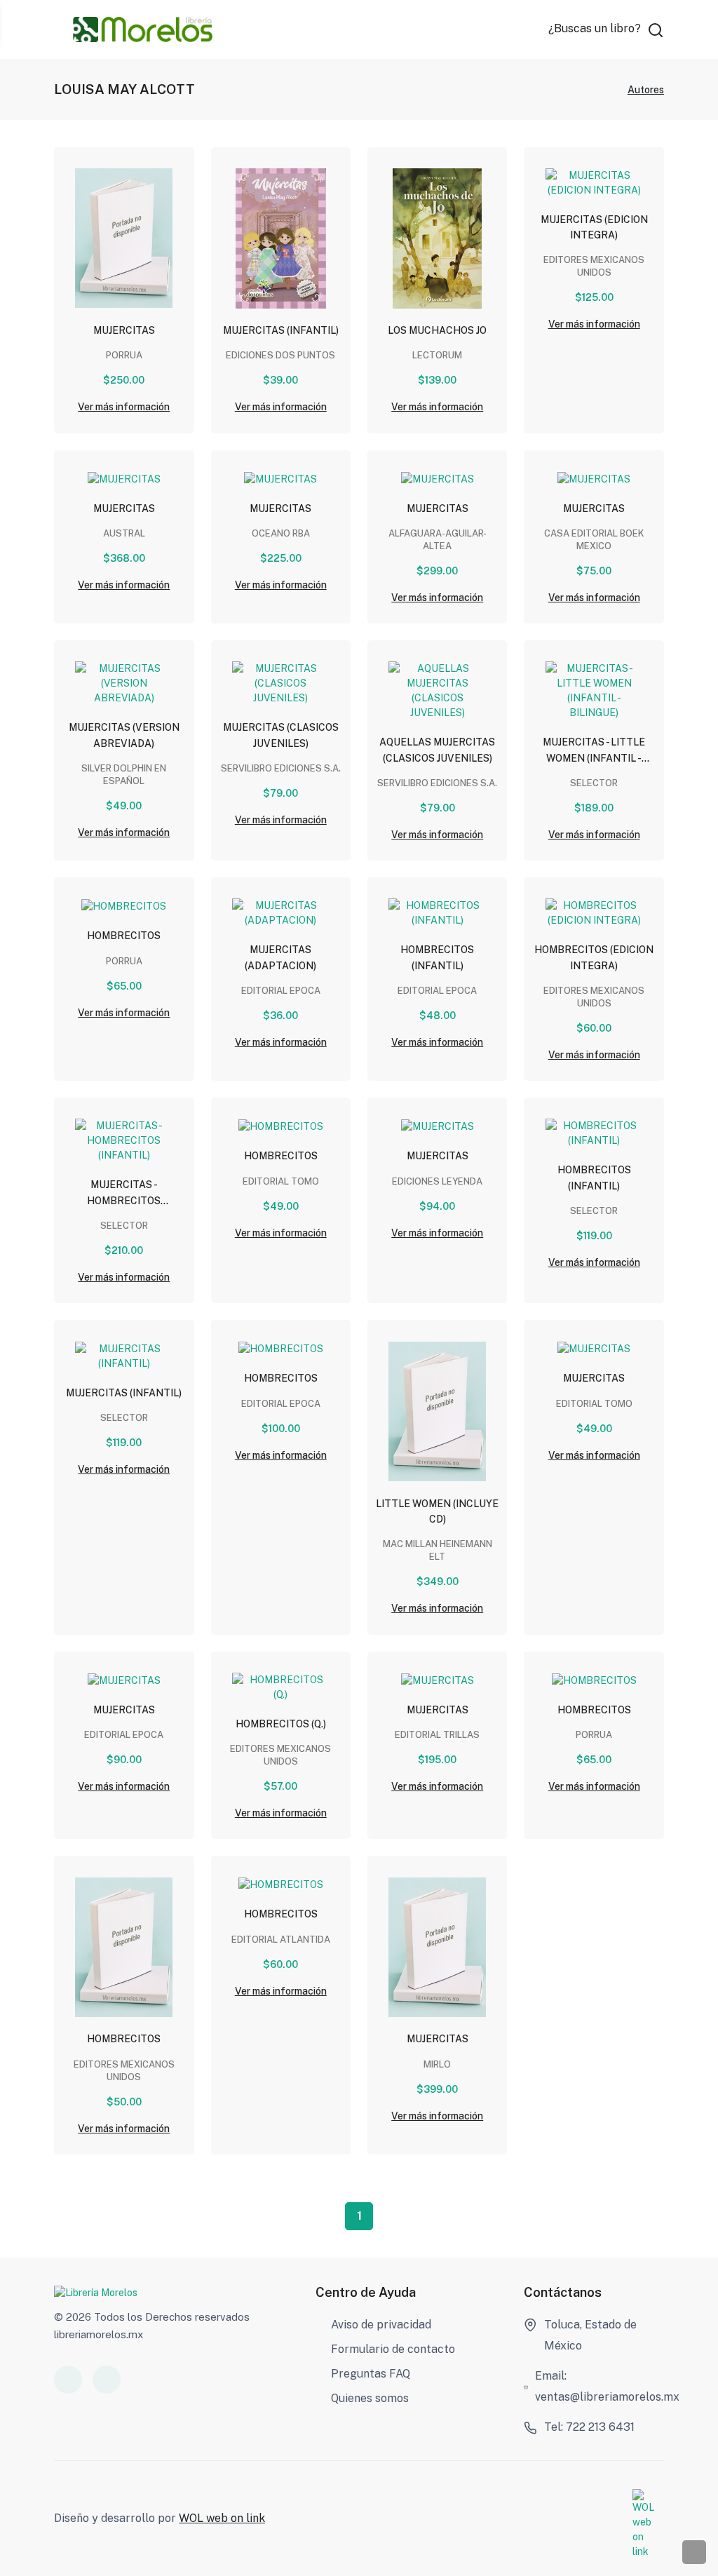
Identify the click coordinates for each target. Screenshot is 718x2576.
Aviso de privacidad (381, 2325)
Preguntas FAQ (371, 2374)
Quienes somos (370, 2398)
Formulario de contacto (393, 2349)
